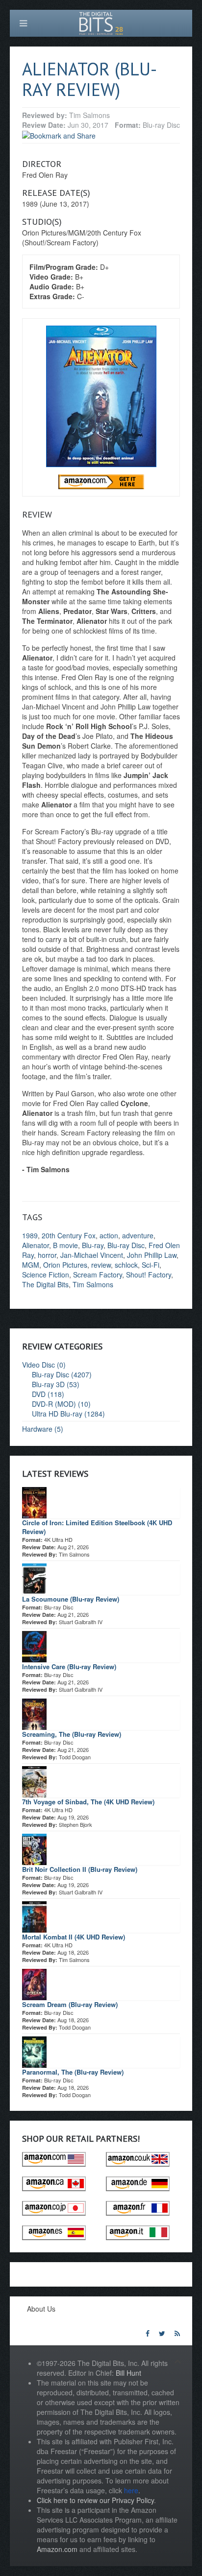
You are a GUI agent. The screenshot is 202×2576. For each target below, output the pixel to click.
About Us (41, 2309)
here (131, 2490)
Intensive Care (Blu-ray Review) (69, 1666)
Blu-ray (93, 1245)
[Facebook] (148, 2333)
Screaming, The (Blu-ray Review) (72, 1734)
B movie (65, 1245)
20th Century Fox (69, 1235)
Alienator (36, 1245)
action (109, 1235)
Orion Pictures (65, 1265)
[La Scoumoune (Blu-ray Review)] (34, 1578)
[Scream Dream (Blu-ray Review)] (34, 1983)
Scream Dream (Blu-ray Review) (70, 2004)
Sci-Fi (151, 1265)
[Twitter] (162, 2333)
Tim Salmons (93, 1284)
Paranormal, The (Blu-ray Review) (73, 2072)
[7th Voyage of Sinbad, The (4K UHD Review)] (34, 1780)
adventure (138, 1235)
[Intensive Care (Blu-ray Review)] (34, 1645)
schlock (126, 1265)
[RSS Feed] (177, 2333)
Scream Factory (98, 1275)
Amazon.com (57, 2549)
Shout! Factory (149, 1275)
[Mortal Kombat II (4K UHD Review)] (34, 1915)
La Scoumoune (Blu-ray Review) (71, 1599)
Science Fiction (46, 1275)
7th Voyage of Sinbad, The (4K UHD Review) (88, 1802)
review (101, 1265)
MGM (31, 1265)
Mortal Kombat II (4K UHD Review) (74, 1937)
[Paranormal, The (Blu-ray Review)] (34, 2051)
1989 (30, 1235)
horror (47, 1255)
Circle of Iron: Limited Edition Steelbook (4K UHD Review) (97, 1527)
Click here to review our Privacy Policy (95, 2500)
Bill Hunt (128, 2373)
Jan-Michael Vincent (92, 1255)
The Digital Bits (45, 1284)
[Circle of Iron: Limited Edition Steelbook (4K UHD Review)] (34, 1501)
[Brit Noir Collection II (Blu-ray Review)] (34, 1848)
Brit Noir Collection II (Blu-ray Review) (80, 1869)
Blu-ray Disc (126, 1245)
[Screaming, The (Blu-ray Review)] (34, 1713)
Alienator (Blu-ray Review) (89, 79)
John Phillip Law (152, 1255)
